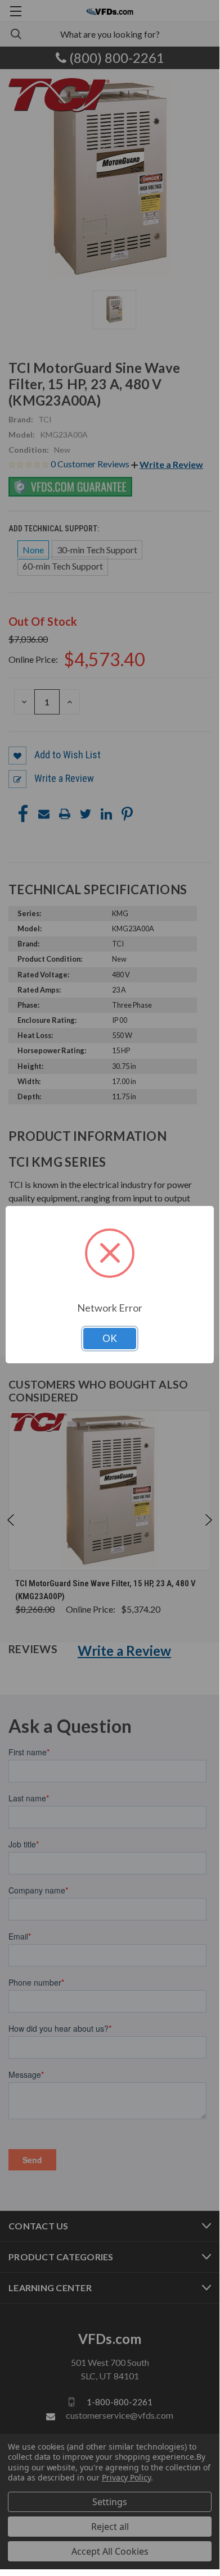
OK (110, 1338)
